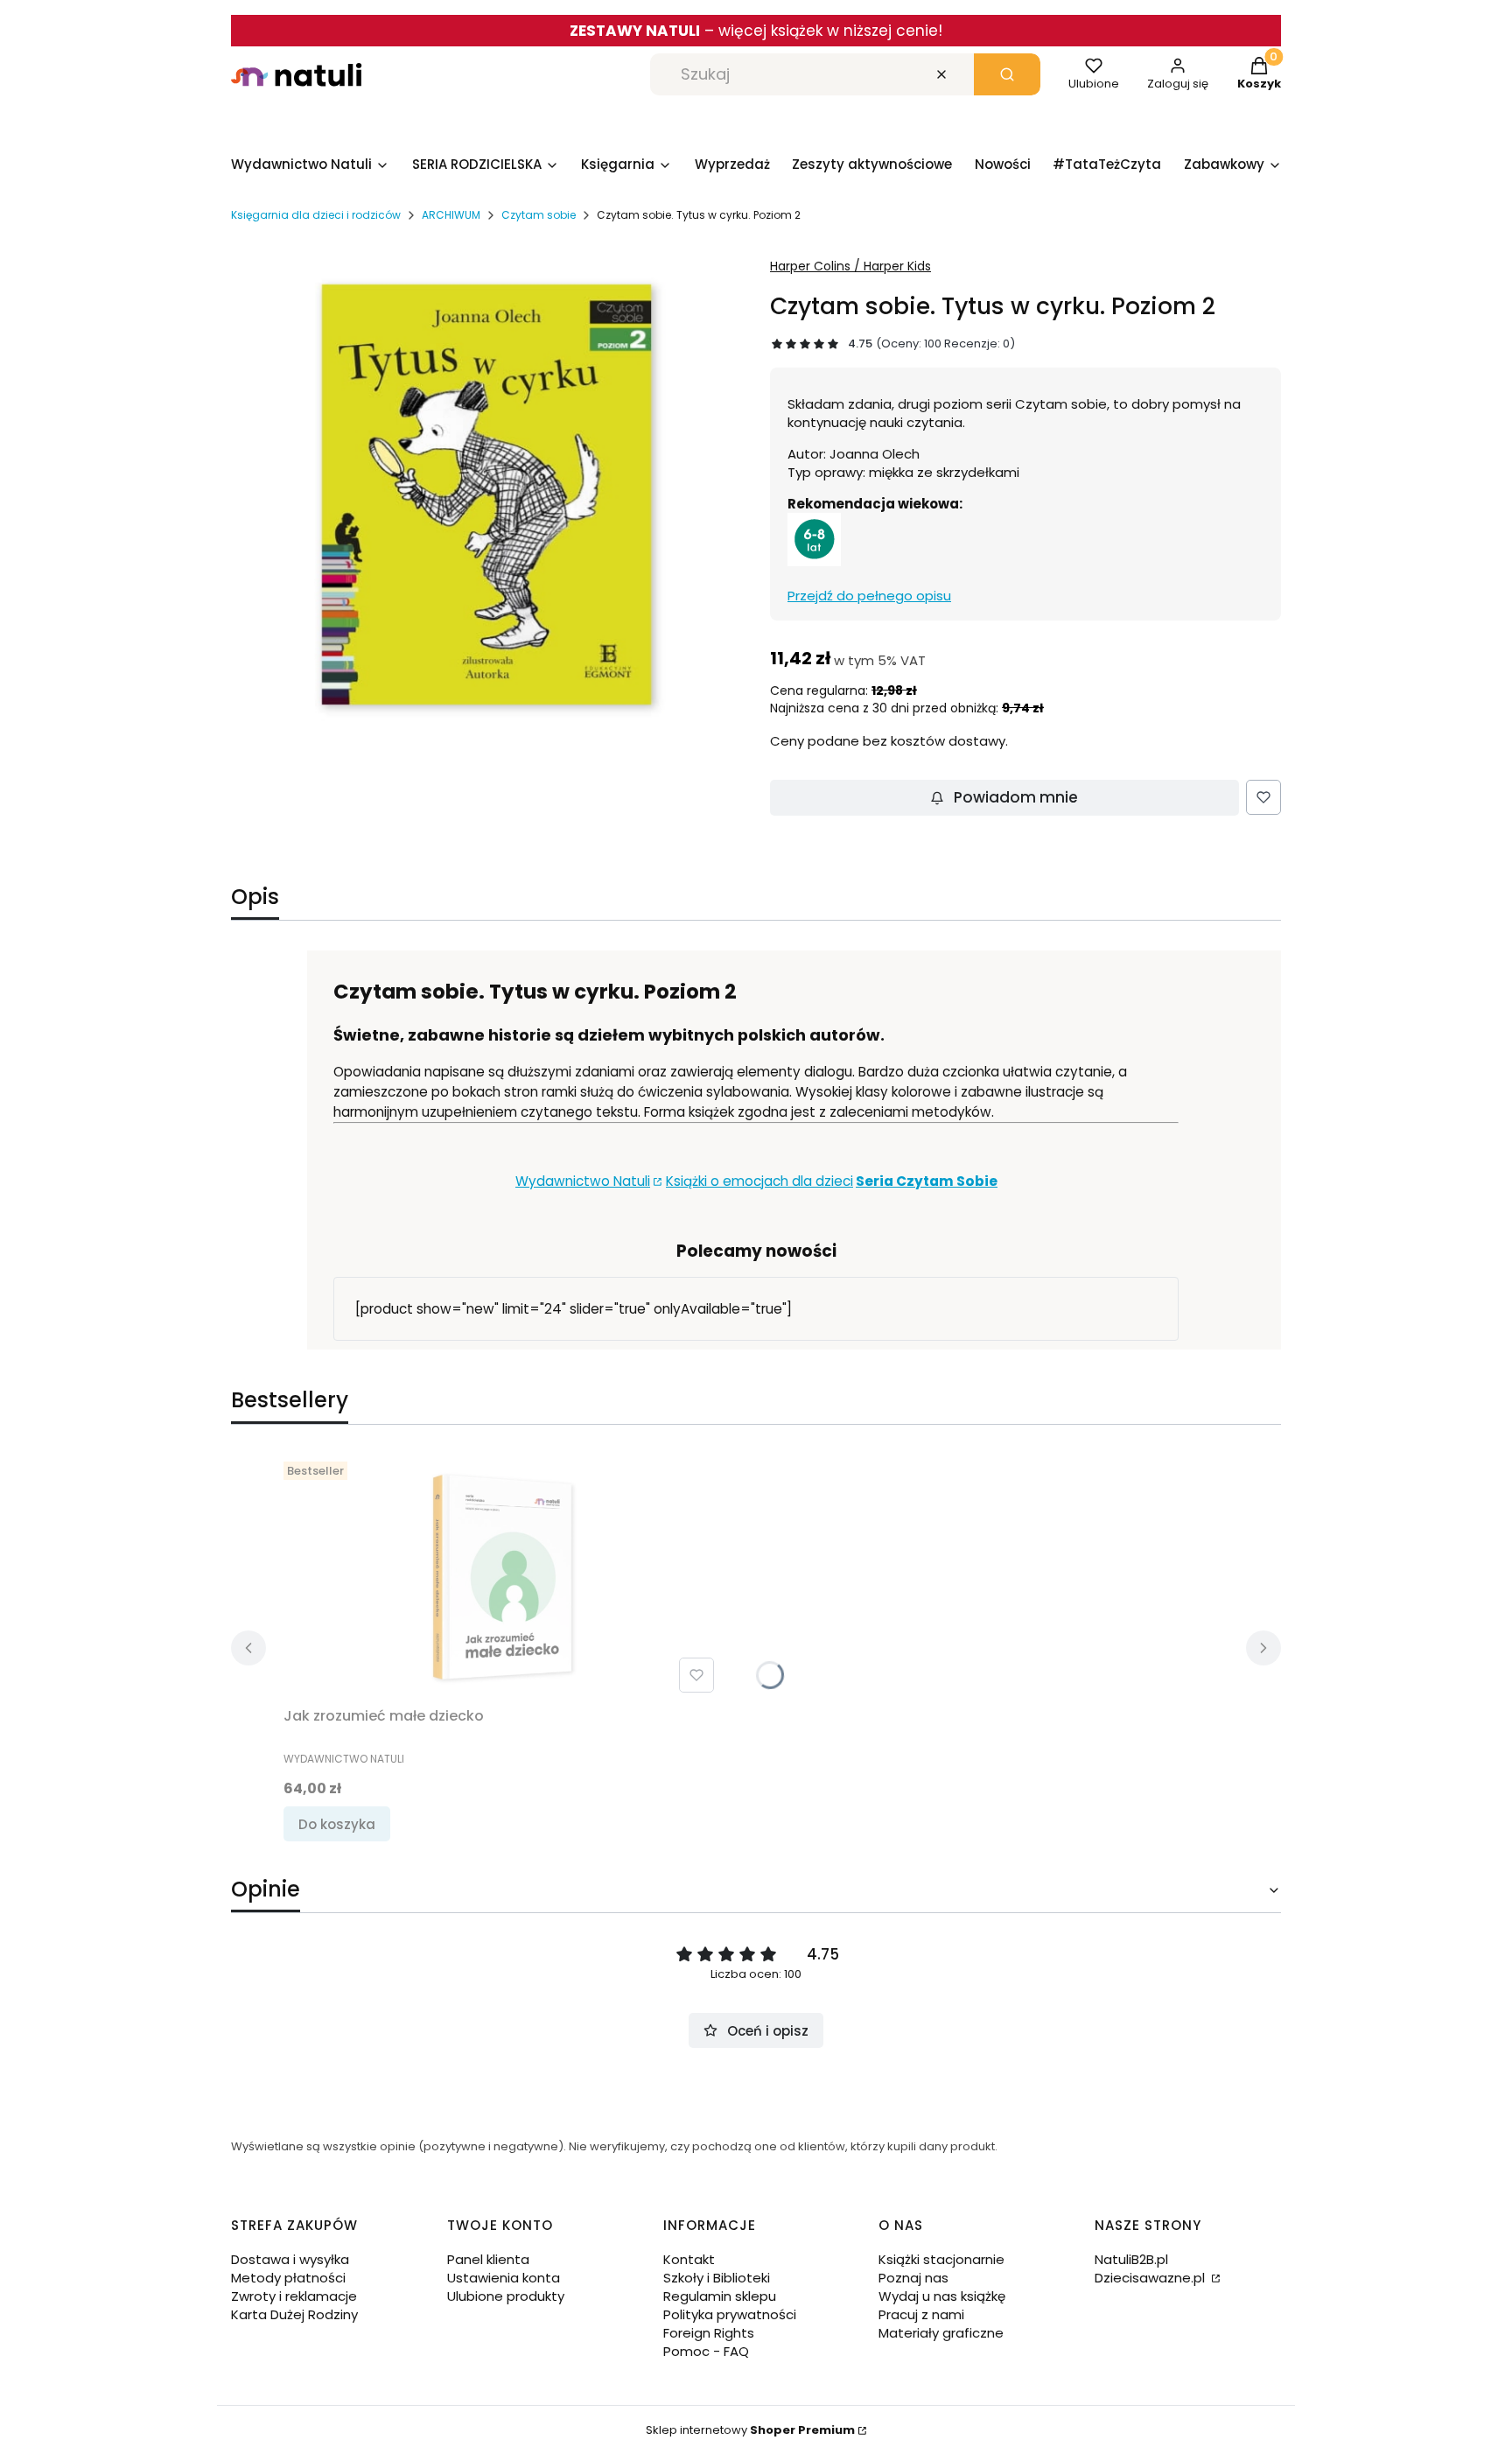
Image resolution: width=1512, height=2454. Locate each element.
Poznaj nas (913, 2278)
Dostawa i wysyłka (290, 2259)
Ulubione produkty (506, 2296)
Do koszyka (337, 1824)
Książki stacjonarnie (941, 2259)
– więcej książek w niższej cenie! (756, 31)
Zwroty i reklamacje (294, 2296)
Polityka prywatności (730, 2314)
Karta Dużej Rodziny (294, 2314)
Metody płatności (288, 2278)
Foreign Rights (709, 2333)
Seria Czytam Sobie (927, 1181)
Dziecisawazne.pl (1151, 2278)
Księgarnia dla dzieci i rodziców (316, 215)
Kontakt (689, 2259)
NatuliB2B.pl (1131, 2259)
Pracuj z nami (921, 2314)
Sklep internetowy (750, 2430)
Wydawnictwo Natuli (583, 1181)
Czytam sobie (539, 215)
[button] (1007, 74)
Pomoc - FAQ (706, 2351)
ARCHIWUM (451, 215)
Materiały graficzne (941, 2333)
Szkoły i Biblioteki (717, 2278)
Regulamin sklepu (720, 2296)
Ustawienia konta (504, 2278)
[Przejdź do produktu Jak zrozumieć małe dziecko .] (502, 1577)
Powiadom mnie (1016, 797)
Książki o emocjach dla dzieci (759, 1181)
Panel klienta (488, 2259)
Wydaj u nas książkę (942, 2296)
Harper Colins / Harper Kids (850, 266)
